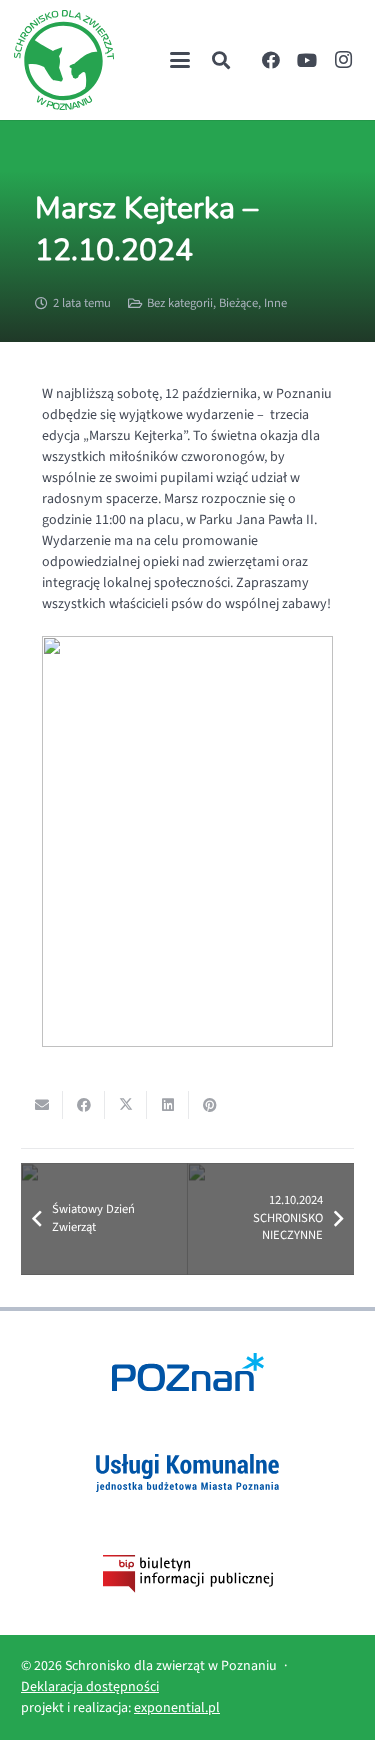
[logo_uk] (187, 1473)
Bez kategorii (180, 303)
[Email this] (42, 1105)
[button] (180, 60)
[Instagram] (343, 60)
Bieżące (238, 303)
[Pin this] (210, 1105)
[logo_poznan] (187, 1372)
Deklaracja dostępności (90, 1687)
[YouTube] (307, 60)
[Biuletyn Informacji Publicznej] (187, 1574)
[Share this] (84, 1105)
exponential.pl (177, 1708)
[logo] (64, 60)
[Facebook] (271, 60)
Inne (275, 303)
